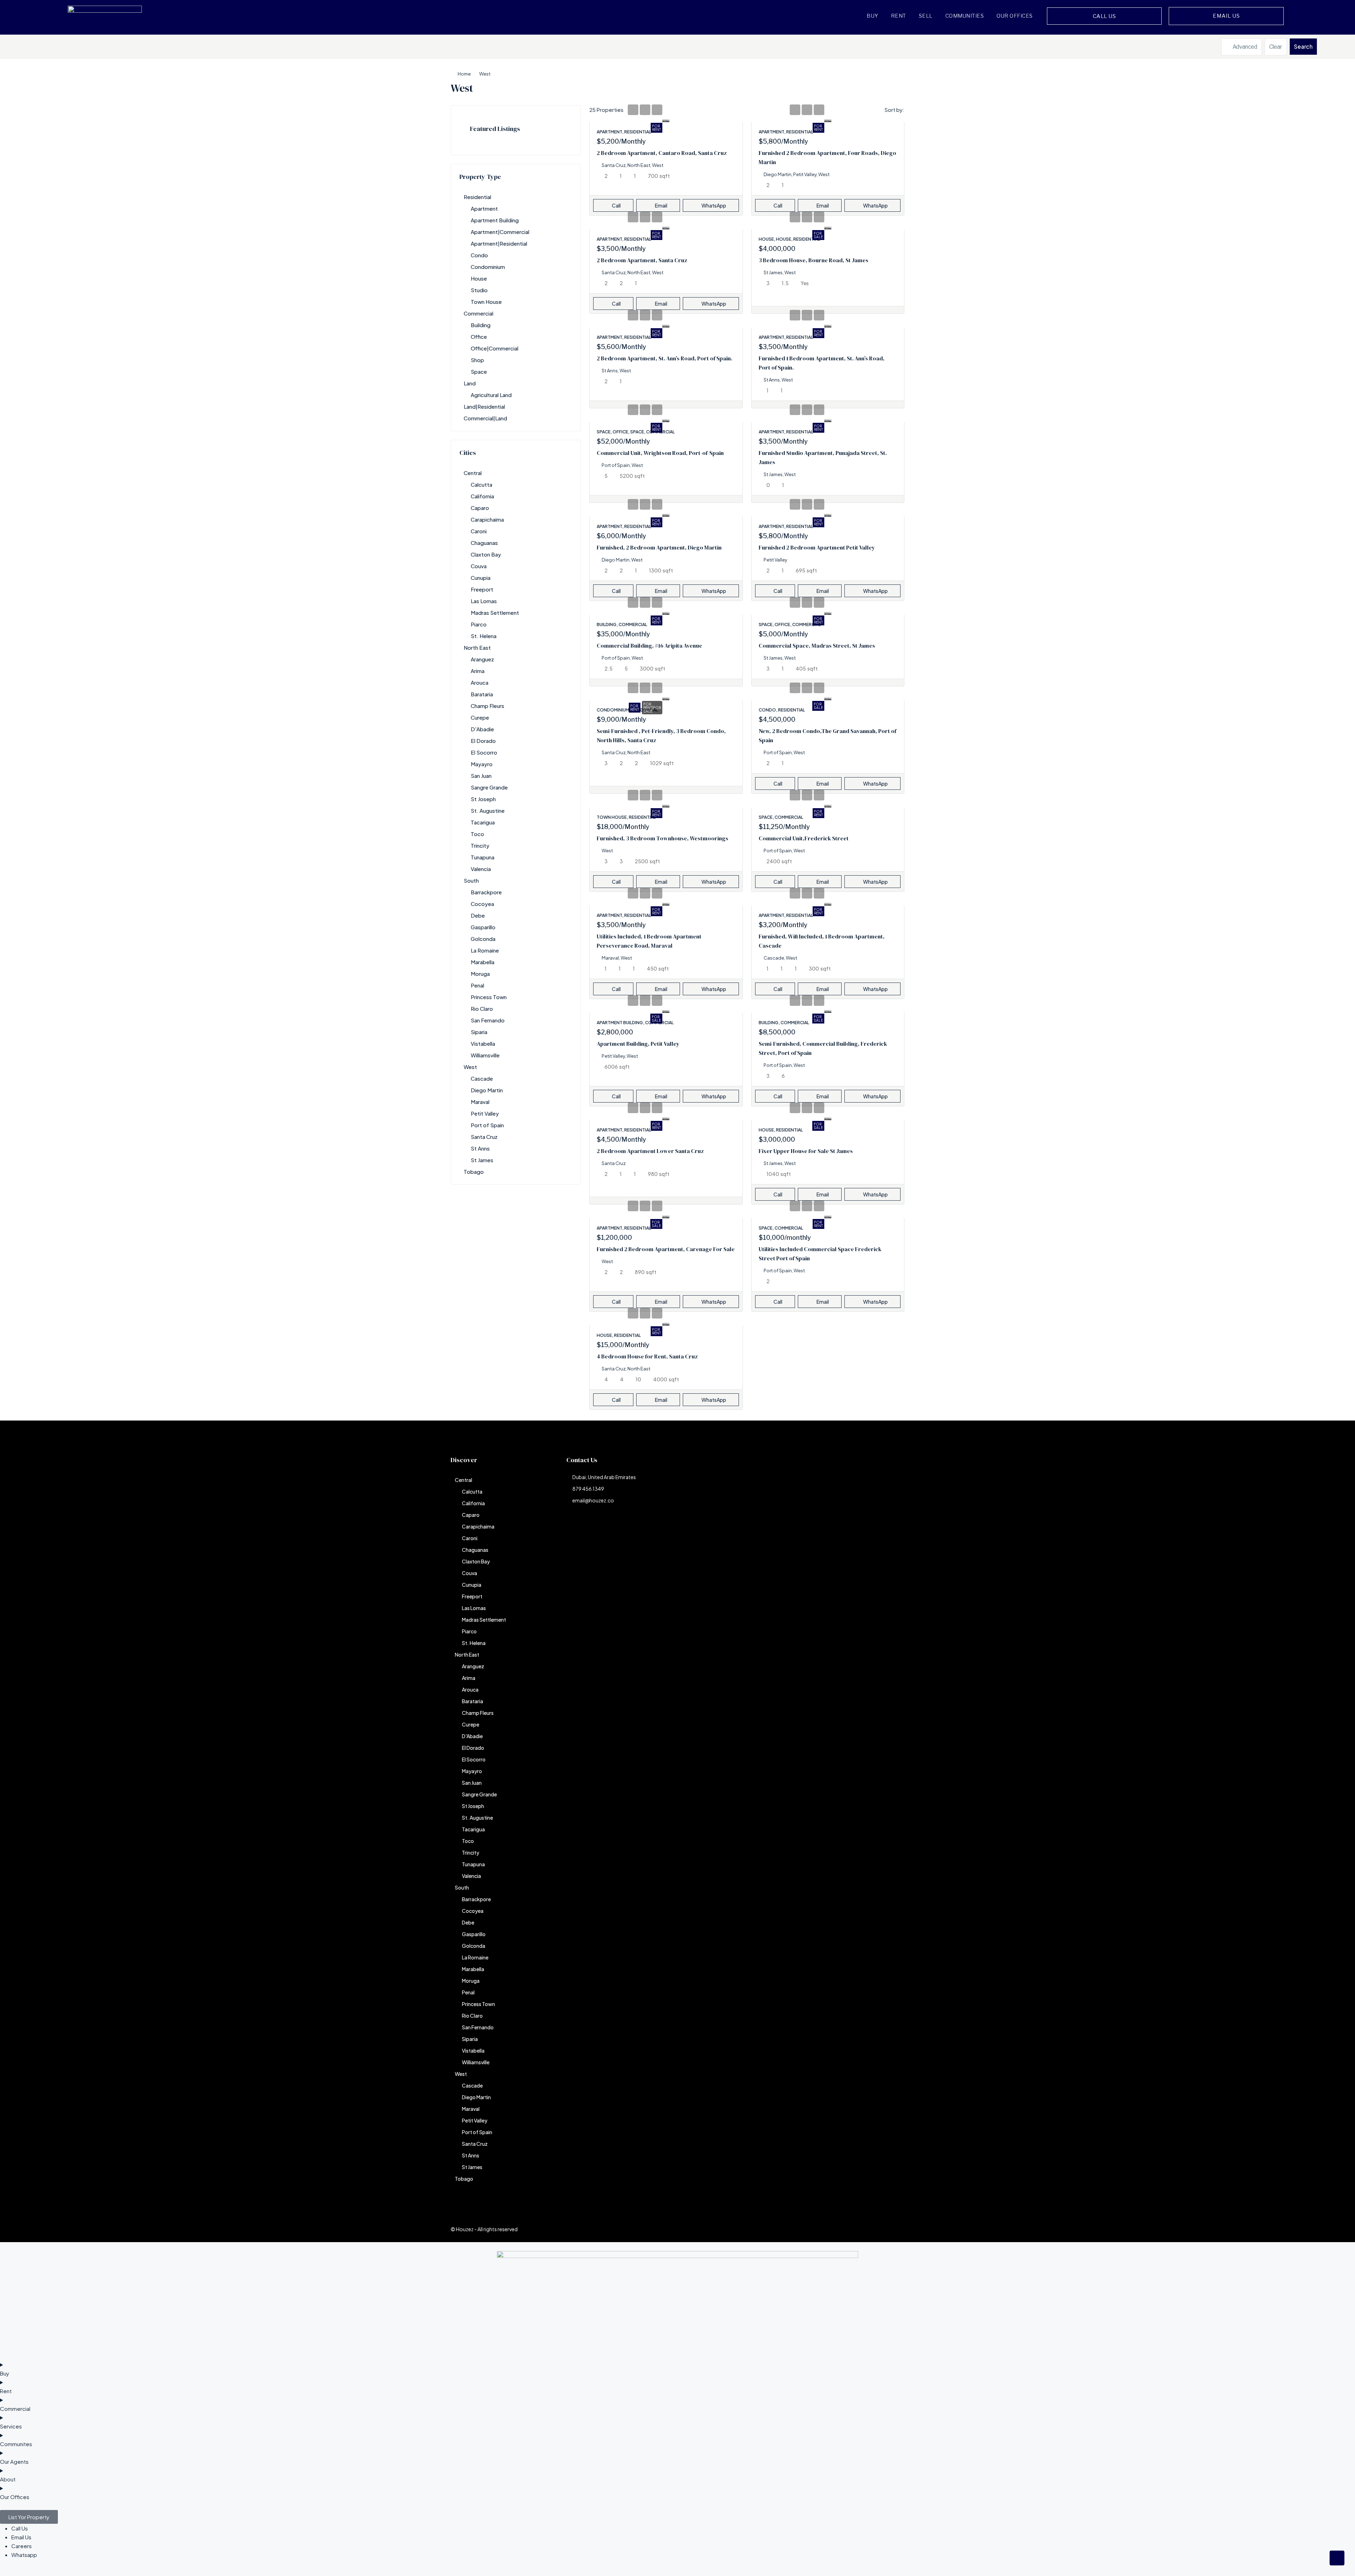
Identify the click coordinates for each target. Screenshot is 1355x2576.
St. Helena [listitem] (484, 636)
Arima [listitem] (478, 671)
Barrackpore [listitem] (486, 892)
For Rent (657, 128)
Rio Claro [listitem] (482, 1008)
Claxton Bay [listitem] (486, 554)
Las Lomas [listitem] (484, 601)
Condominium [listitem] (488, 267)
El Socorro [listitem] (484, 752)
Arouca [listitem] (480, 682)
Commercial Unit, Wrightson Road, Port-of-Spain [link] (660, 453)
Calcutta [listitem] (481, 484)
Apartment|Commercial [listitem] (500, 232)
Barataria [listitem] (482, 694)
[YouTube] (874, 2229)
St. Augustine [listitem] (488, 810)
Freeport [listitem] (482, 589)
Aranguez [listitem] (482, 659)
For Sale (818, 235)
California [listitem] (482, 496)
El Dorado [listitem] (483, 741)
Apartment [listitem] (484, 208)
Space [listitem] (479, 371)
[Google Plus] (861, 2229)
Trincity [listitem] (480, 845)
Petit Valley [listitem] (485, 1113)
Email (661, 205)
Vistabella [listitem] (483, 1043)
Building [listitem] (481, 325)
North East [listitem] (477, 647)
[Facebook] (812, 2229)
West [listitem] (470, 1067)
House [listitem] (479, 278)
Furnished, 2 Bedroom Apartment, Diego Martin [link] (659, 547)
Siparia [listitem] (479, 1032)
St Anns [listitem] (480, 1148)
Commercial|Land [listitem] (485, 418)
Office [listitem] (479, 337)
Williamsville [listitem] (485, 1055)
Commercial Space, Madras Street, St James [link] (817, 645)
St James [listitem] (482, 1160)
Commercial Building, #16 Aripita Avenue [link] (649, 645)
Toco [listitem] (477, 834)
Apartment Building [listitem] (495, 220)
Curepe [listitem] (480, 717)
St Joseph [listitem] (483, 799)
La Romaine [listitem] (485, 950)
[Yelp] (898, 2229)
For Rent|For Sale (652, 708)
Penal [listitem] (477, 985)
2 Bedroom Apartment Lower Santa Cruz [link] (650, 1151)
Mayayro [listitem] (482, 764)
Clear (1276, 47)
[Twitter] (824, 2229)
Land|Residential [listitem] (484, 406)
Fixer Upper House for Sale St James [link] (806, 1151)
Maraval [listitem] (480, 1102)
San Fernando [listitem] (488, 1020)
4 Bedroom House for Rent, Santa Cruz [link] (647, 1356)
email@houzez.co (593, 1500)
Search (1303, 46)
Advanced (1244, 47)
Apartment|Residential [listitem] (499, 243)
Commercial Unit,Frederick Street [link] (804, 838)
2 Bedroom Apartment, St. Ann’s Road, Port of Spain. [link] (664, 358)
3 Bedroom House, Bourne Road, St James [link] (814, 260)
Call (616, 205)
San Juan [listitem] (481, 776)
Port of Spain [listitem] (487, 1125)
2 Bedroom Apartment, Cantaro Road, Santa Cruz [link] (662, 153)
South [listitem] (471, 880)
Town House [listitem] (486, 302)
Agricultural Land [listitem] (491, 395)
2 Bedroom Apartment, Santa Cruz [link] (642, 260)
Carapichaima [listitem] (487, 519)
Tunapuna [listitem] (483, 857)
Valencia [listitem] (481, 869)
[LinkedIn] (849, 2229)
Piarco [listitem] (479, 624)
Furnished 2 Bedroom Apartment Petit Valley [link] (817, 547)
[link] (666, 119)
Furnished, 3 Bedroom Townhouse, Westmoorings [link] (663, 838)
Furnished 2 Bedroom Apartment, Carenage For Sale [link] (666, 1249)
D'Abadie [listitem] (482, 729)
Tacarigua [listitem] (483, 822)
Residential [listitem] (477, 197)
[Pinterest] (886, 2229)
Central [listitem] (473, 473)
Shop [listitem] (477, 360)
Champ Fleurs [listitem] (487, 706)
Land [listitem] (470, 383)
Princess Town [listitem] (489, 997)
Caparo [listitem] (480, 508)
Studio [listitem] (479, 290)
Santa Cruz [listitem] (484, 1137)
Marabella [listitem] (483, 962)
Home (464, 74)
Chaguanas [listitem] (484, 543)
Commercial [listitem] (478, 313)
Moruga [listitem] (480, 974)
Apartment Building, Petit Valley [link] (638, 1044)
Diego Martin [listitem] (487, 1090)
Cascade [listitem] (482, 1078)
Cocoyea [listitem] (482, 904)
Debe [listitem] (478, 915)
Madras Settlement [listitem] (495, 613)
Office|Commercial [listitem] (495, 348)
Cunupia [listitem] (481, 578)
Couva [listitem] (479, 566)
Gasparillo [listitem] (483, 927)
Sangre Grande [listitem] (489, 787)
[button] (892, 86)
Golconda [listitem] (483, 939)
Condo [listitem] (479, 255)
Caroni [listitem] (479, 531)
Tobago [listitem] (474, 1172)
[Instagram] (836, 2229)
